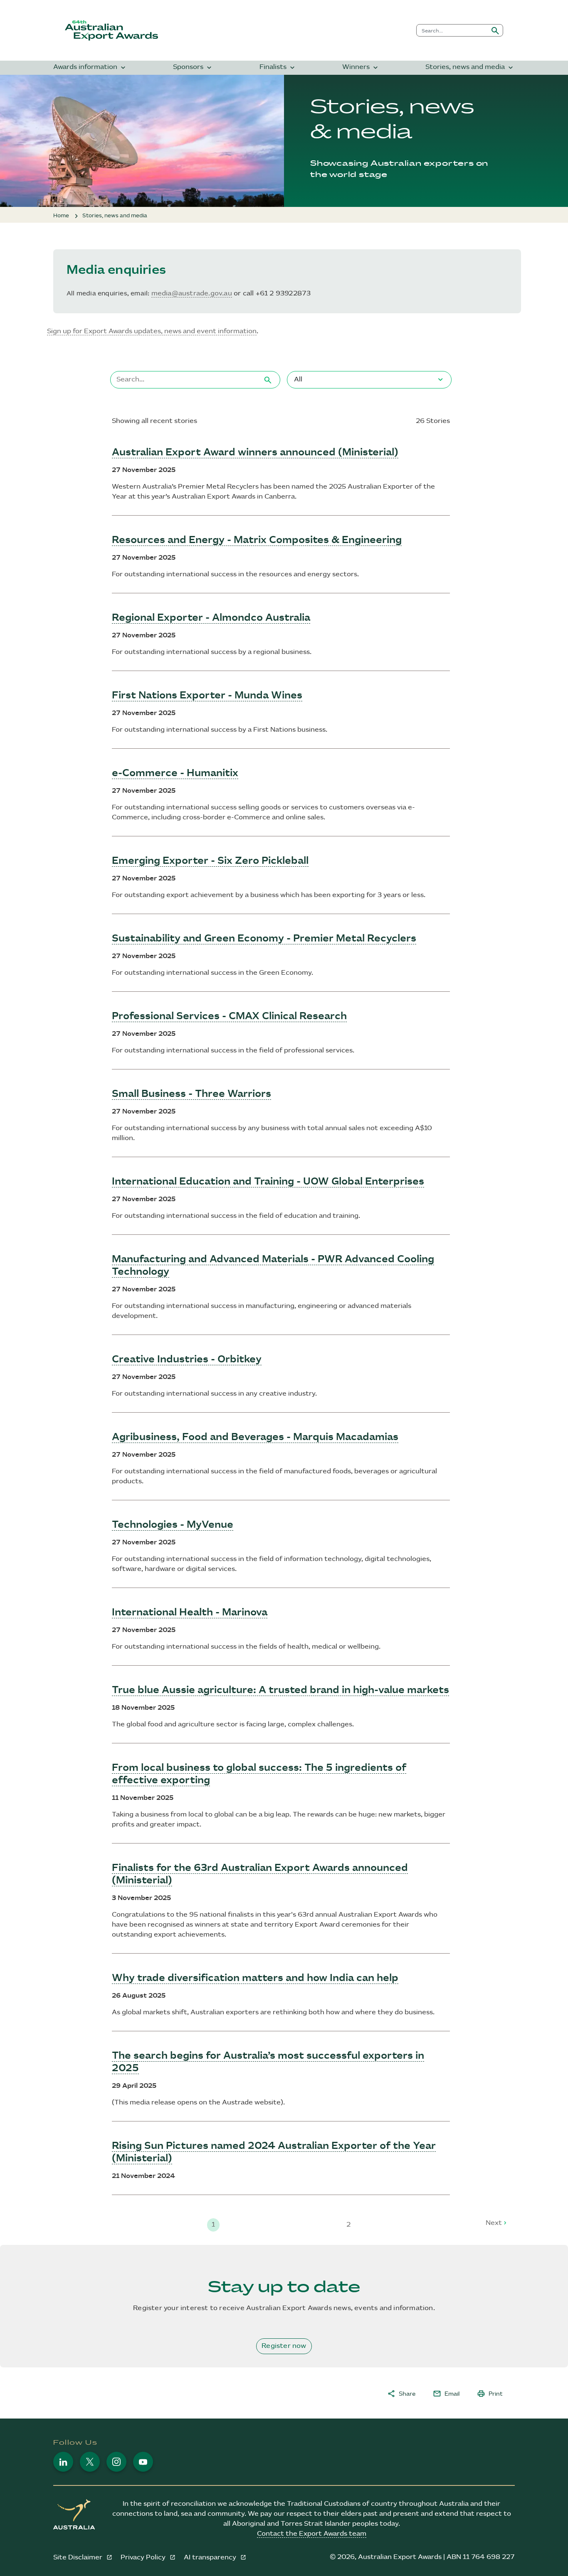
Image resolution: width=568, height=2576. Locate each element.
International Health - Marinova (190, 1612)
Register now (284, 2346)
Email (446, 2394)
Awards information (90, 68)
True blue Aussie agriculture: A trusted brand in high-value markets (280, 1690)
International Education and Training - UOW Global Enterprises (268, 1182)
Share (401, 2394)
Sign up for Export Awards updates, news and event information (152, 331)
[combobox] (452, 30)
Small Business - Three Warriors (191, 1094)
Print (490, 2394)
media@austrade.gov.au (192, 294)
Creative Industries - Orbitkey (187, 1359)
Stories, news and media (470, 68)
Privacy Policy (144, 2558)
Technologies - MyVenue (173, 1525)
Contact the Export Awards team (312, 2534)
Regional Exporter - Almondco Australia (211, 618)
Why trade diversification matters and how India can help (255, 1978)
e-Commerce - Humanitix (175, 773)
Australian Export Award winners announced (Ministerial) (255, 452)
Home (61, 216)
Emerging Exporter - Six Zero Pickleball (210, 861)
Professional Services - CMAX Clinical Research (229, 1016)
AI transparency (211, 2558)
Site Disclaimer (79, 2558)
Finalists (278, 68)
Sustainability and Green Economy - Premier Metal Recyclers (264, 939)
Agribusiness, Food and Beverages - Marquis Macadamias (255, 1437)
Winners (361, 68)
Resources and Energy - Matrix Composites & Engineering (257, 540)
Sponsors (193, 68)
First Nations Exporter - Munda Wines (207, 696)
